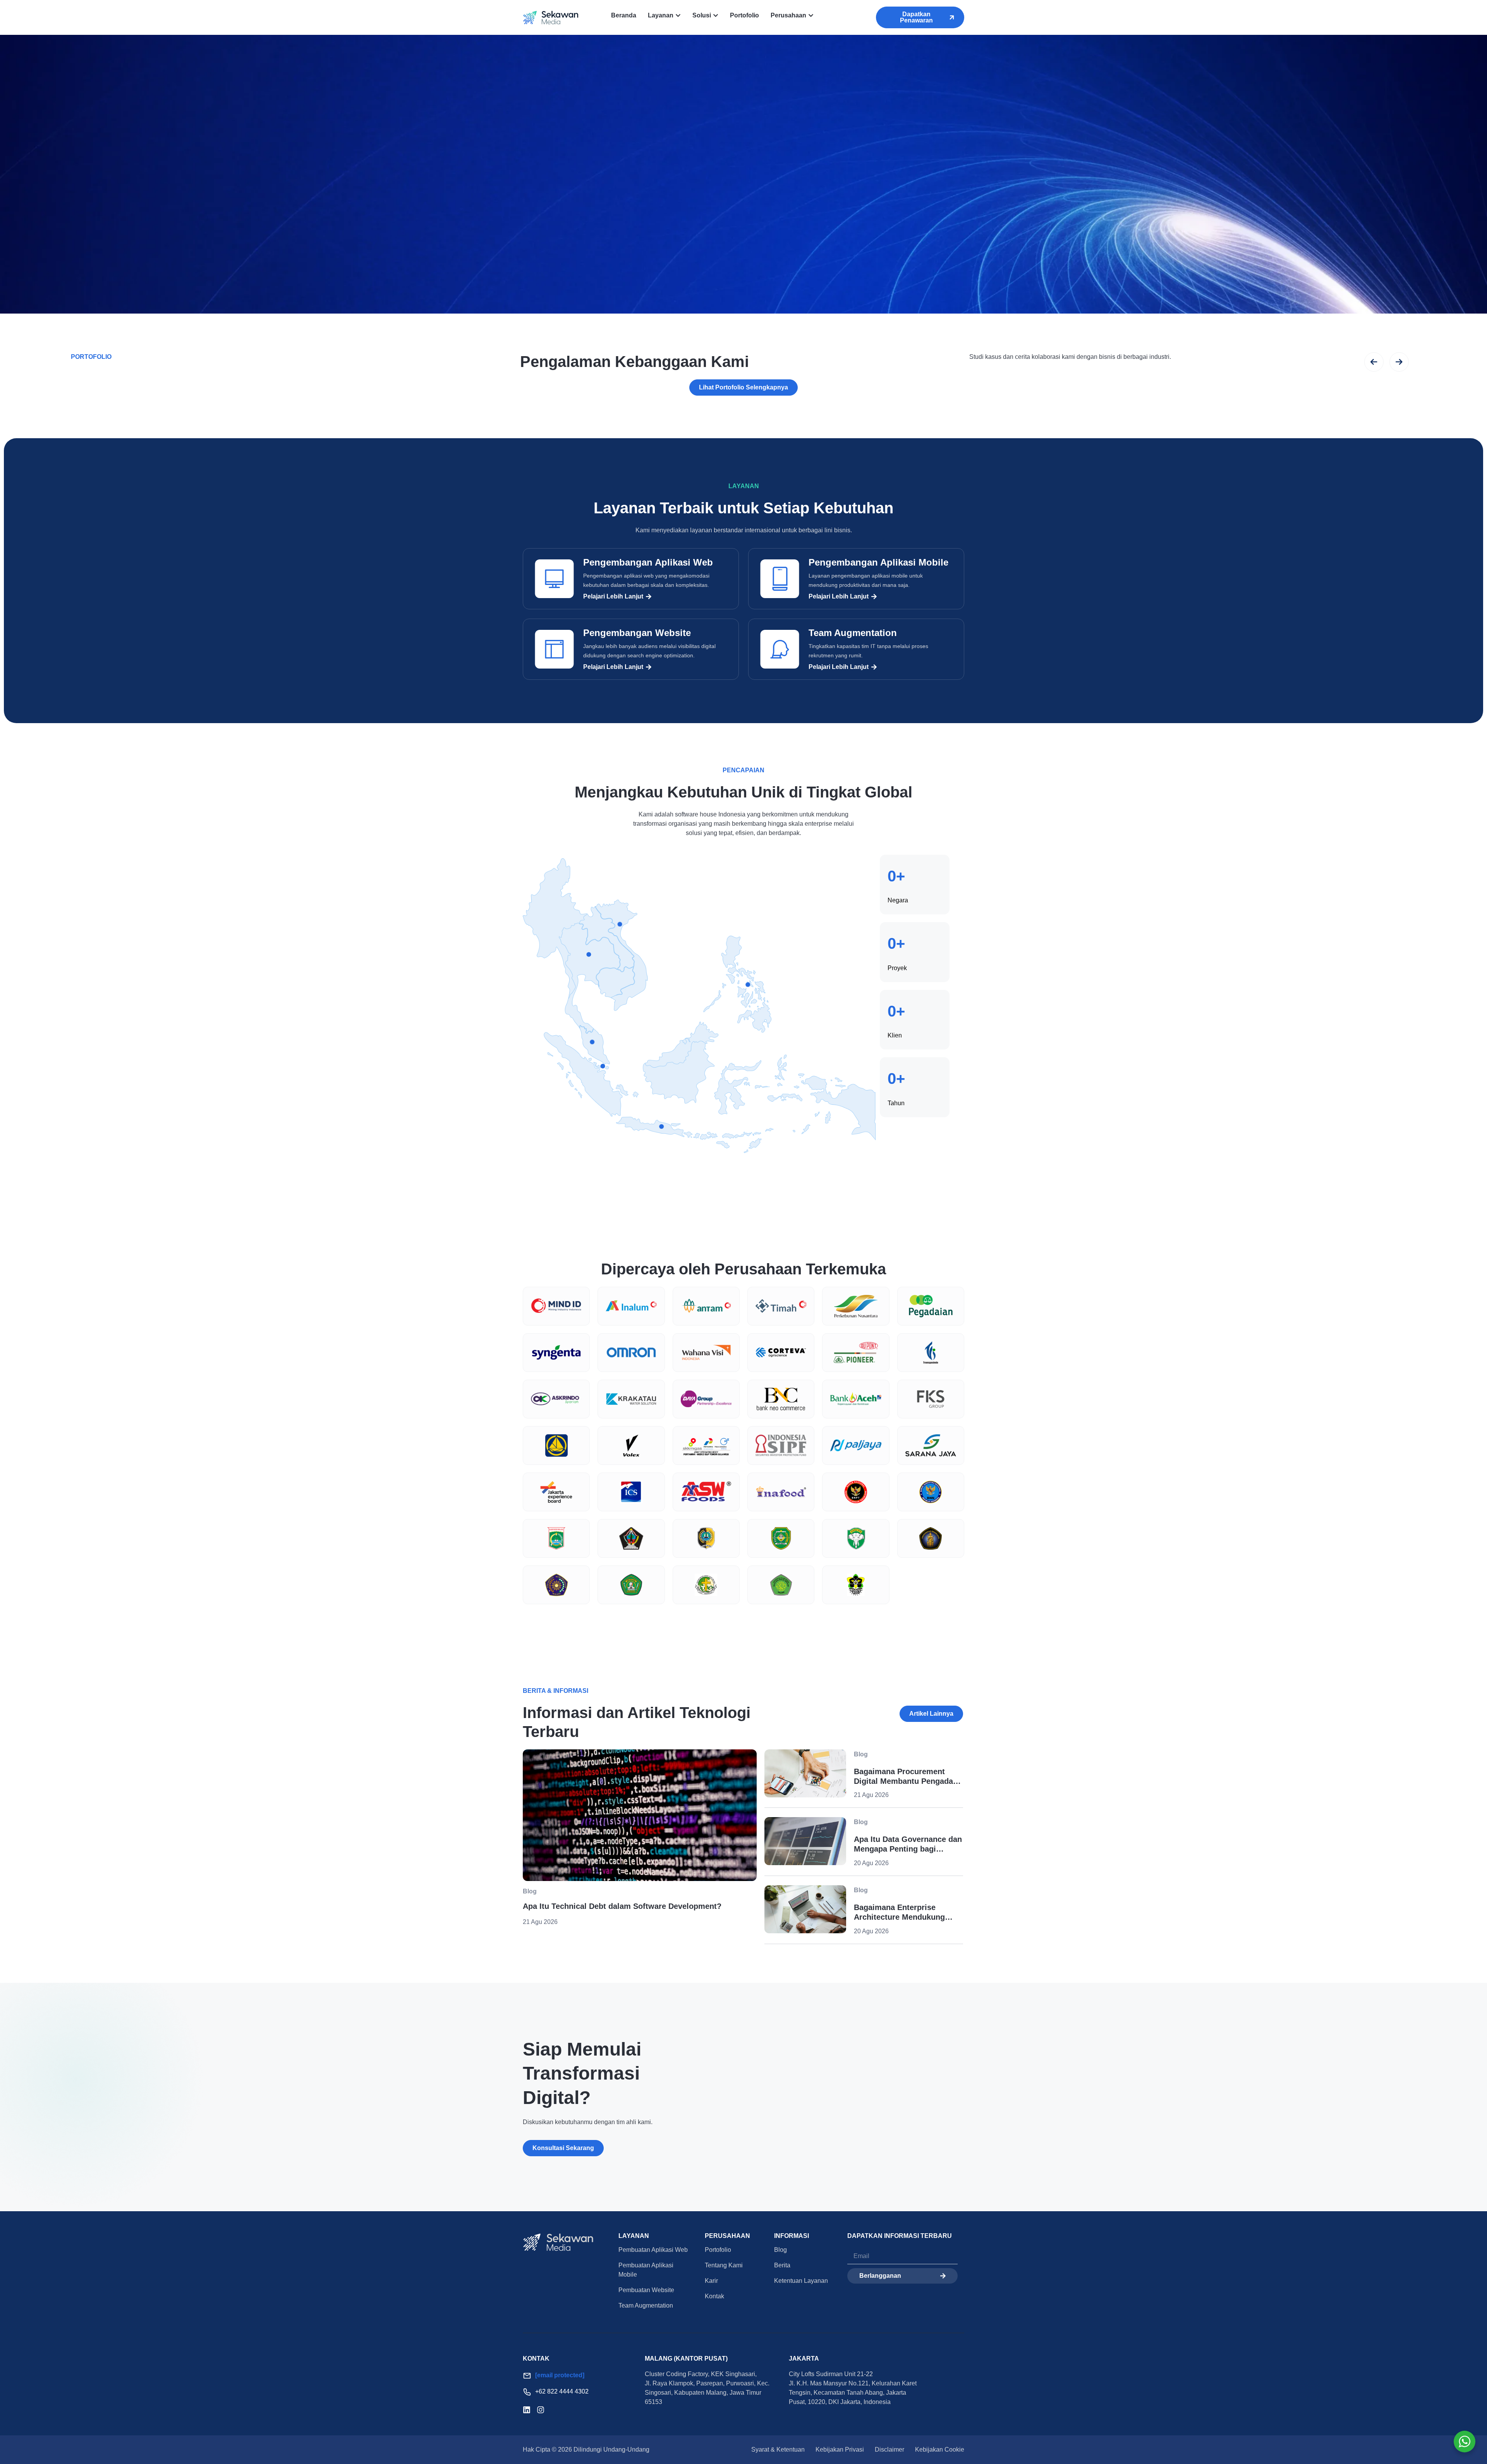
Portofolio (718, 2250)
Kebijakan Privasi (840, 2449)
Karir (711, 2281)
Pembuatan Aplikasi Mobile (646, 2270)
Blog (780, 2250)
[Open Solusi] (716, 15)
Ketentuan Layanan (801, 2281)
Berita (782, 2265)
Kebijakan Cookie (940, 2449)
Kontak (714, 2296)
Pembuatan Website (646, 2290)
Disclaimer (889, 2449)
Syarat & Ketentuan (778, 2449)
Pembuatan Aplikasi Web (653, 2250)
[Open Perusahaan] (811, 15)
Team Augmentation (853, 633)
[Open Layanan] (678, 15)
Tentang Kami (724, 2265)
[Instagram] (541, 2410)
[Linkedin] (527, 2410)
